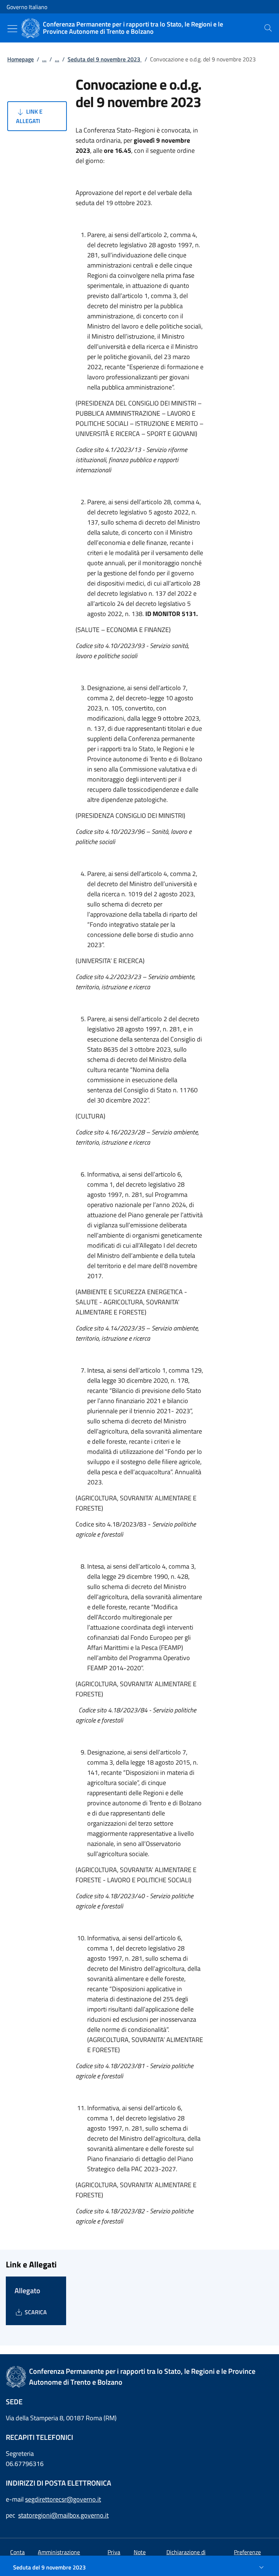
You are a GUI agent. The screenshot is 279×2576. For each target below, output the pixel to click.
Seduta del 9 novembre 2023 (105, 59)
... (44, 59)
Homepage (21, 59)
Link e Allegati (29, 116)
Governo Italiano (27, 7)
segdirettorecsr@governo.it (63, 2499)
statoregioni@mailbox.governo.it (63, 2515)
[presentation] (268, 28)
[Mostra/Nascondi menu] (12, 29)
